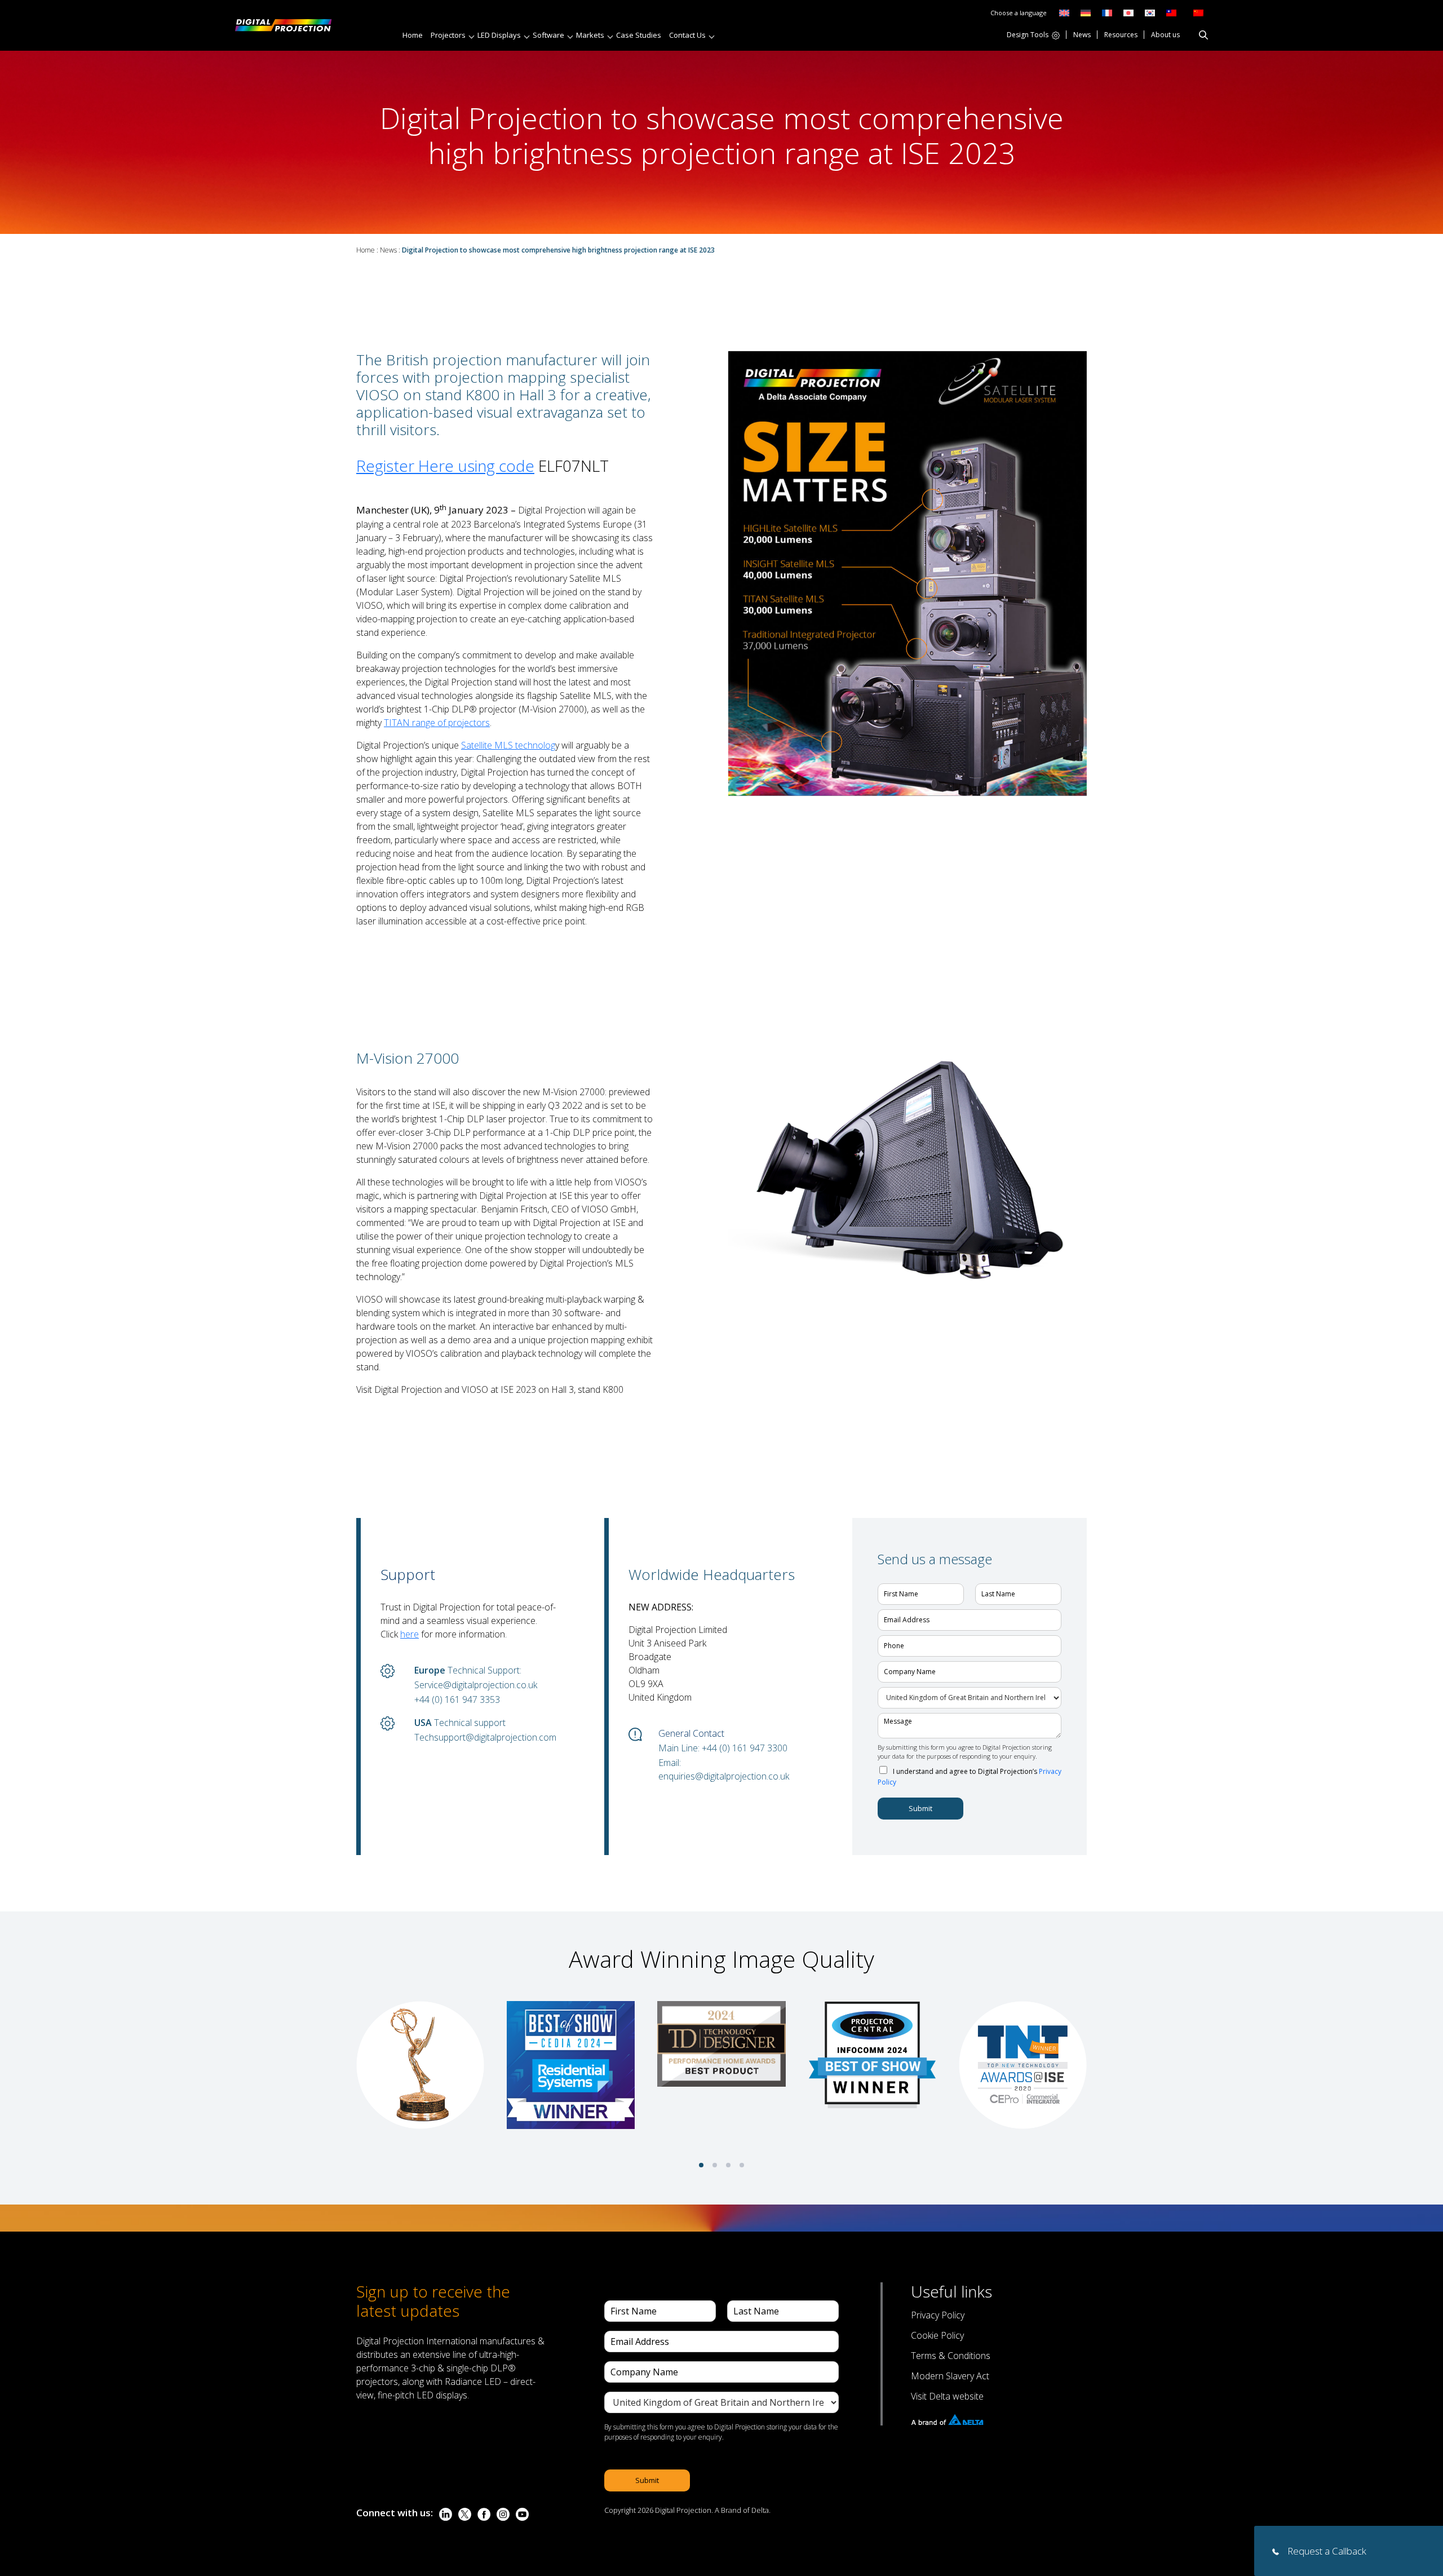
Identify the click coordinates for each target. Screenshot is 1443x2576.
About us (1165, 36)
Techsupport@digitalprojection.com (485, 1737)
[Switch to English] (1064, 12)
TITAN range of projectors (437, 723)
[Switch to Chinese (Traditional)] (1168, 12)
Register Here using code (445, 466)
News (1082, 36)
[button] (701, 2165)
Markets (590, 35)
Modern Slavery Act (950, 2376)
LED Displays (499, 35)
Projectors (448, 35)
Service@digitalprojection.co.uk (476, 1685)
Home (413, 35)
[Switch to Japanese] (1128, 12)
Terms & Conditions (951, 2356)
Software (548, 35)
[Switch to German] (1086, 12)
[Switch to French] (1107, 12)
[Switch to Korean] (1150, 12)
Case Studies (639, 35)
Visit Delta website (947, 2396)
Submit (920, 1808)
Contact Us (687, 35)
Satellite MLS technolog (508, 745)
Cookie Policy (937, 2335)
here (410, 1634)
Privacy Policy (938, 2315)
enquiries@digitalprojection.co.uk (724, 1776)
